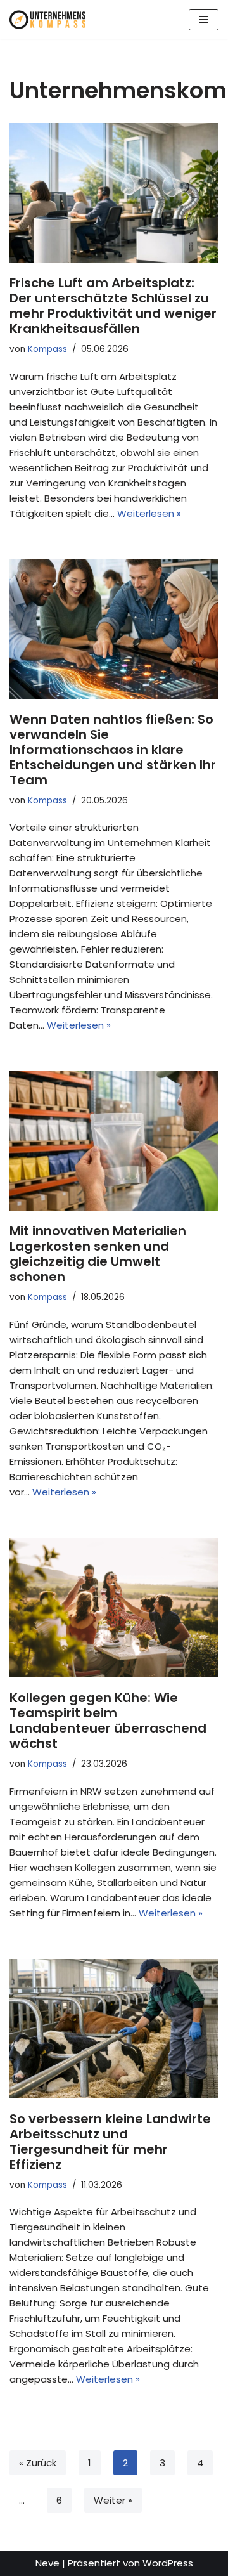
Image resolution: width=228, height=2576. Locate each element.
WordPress (168, 2563)
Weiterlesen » (149, 513)
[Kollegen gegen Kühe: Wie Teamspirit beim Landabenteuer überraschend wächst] (114, 1608)
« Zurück (38, 2463)
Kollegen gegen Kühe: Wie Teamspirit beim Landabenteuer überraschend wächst (108, 1721)
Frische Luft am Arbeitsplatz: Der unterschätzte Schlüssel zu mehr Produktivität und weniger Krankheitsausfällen (113, 306)
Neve (47, 2563)
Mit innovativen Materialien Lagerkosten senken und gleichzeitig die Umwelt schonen (98, 1254)
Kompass (47, 349)
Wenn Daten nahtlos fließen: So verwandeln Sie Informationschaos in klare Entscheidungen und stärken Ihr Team (113, 750)
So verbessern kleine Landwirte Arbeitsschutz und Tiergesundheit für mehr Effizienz (110, 2142)
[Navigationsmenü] (204, 20)
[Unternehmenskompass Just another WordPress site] (47, 20)
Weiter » (113, 2500)
